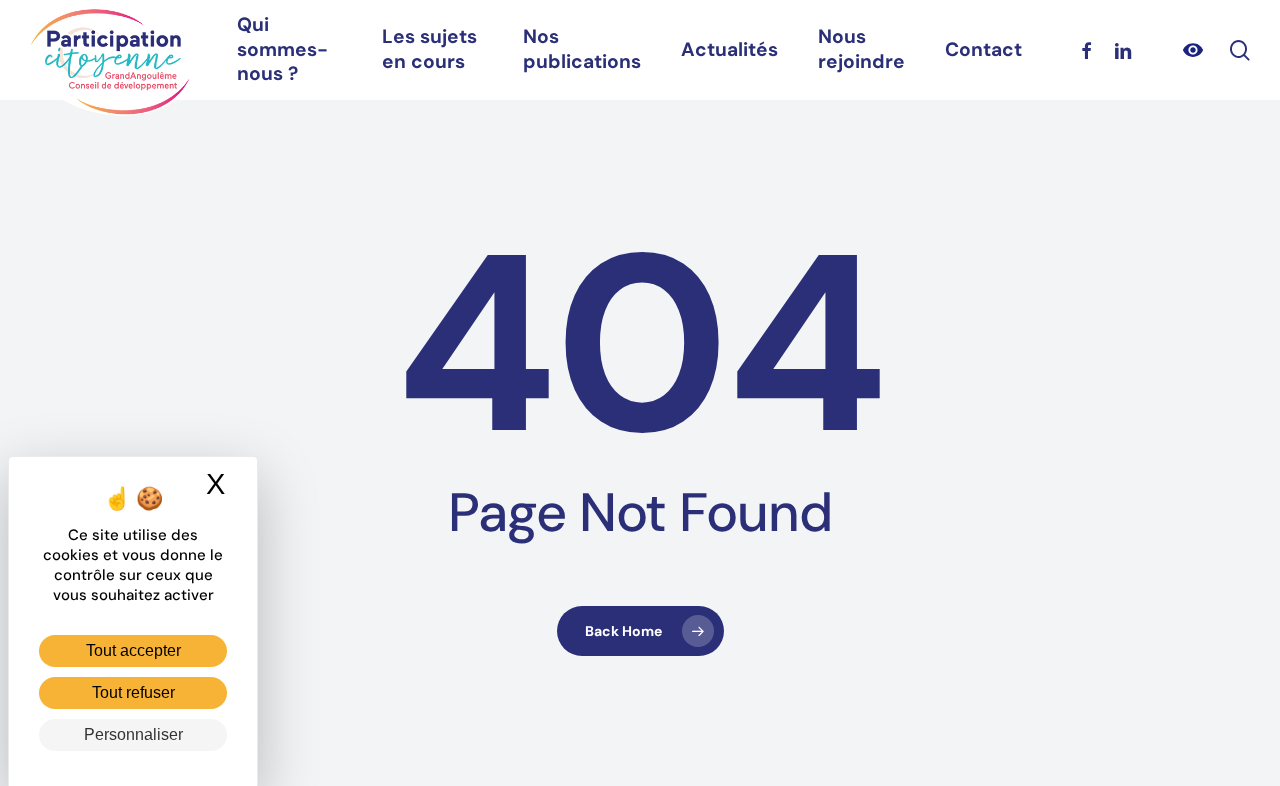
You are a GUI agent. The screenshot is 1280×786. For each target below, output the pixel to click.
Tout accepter (133, 650)
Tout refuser (133, 692)
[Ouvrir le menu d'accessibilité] (1193, 50)
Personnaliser (133, 734)
